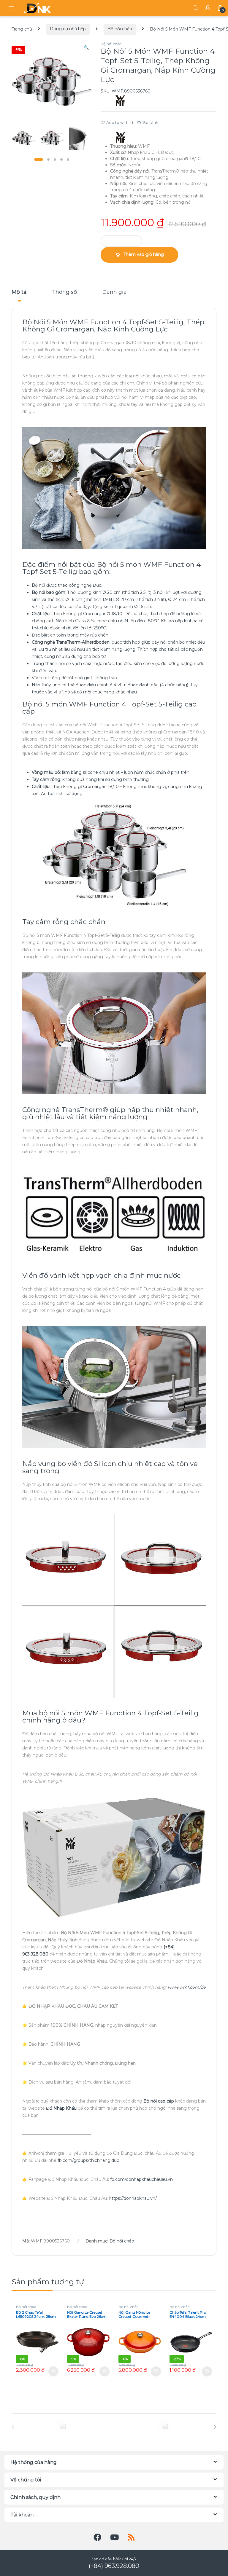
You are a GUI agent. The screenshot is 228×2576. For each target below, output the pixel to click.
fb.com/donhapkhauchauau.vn (141, 2179)
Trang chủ (22, 29)
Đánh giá (114, 292)
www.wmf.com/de (187, 1987)
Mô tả (19, 292)
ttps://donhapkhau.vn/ (134, 2198)
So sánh (151, 122)
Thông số (64, 292)
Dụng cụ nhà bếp (68, 29)
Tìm (195, 8)
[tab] (19, 295)
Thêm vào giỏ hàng (144, 254)
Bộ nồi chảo (120, 29)
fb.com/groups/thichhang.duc (88, 2160)
